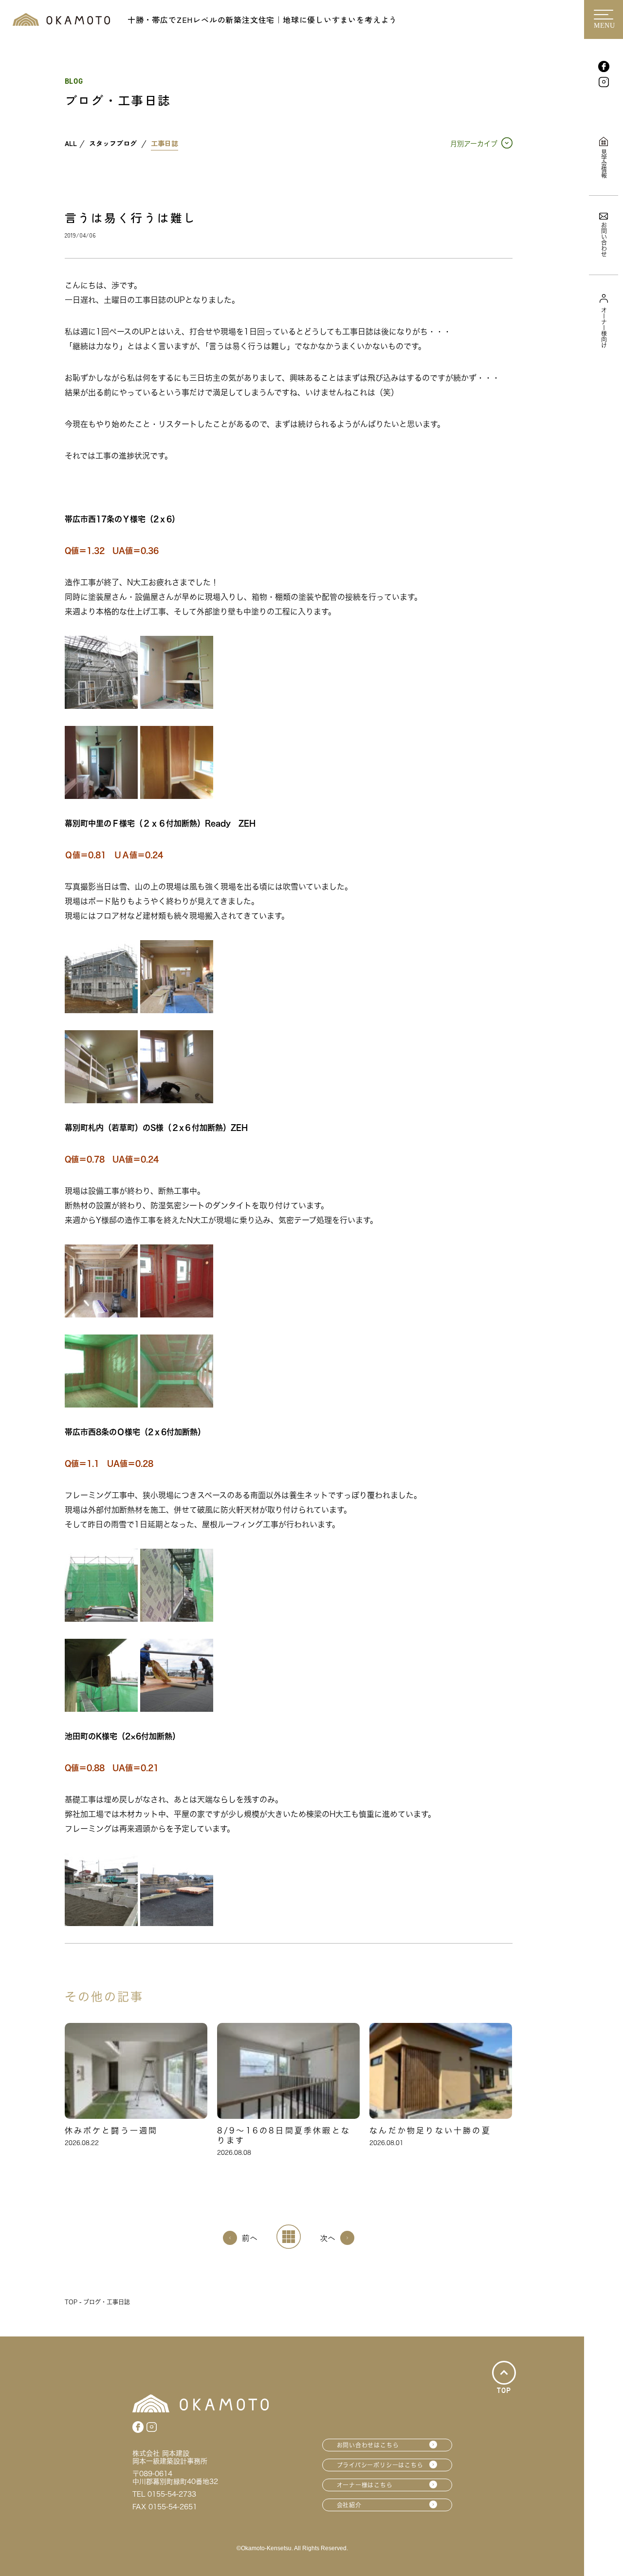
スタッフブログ (113, 144)
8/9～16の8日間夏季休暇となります (284, 2135)
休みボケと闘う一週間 (111, 2131)
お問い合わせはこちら (368, 2445)
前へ (250, 2238)
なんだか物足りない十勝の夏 (430, 2131)
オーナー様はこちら (365, 2485)
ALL (71, 144)
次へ (328, 2238)
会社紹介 (349, 2505)
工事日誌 (165, 144)
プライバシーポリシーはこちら (380, 2465)
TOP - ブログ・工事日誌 (97, 2302)
